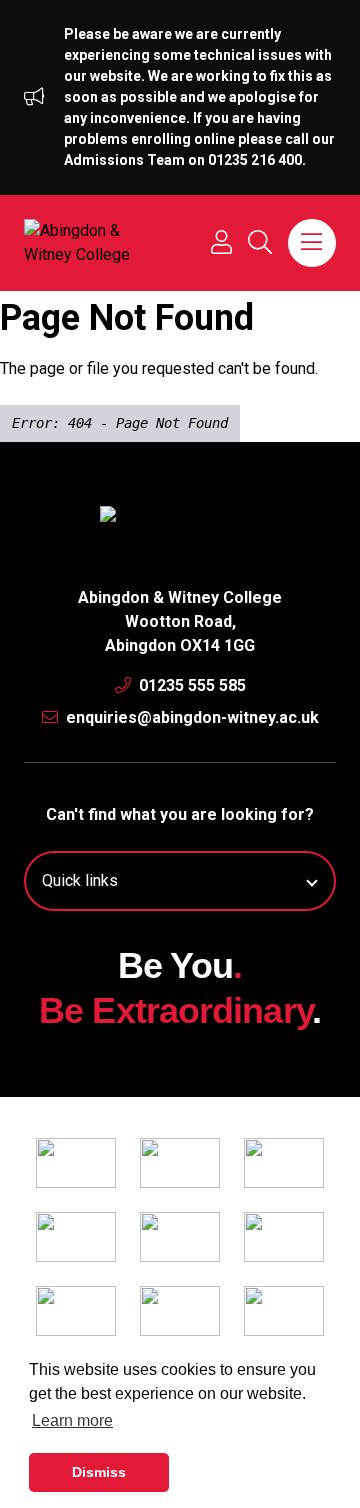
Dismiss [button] (99, 1472)
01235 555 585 (190, 685)
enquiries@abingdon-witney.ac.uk (190, 717)
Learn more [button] (72, 1420)
